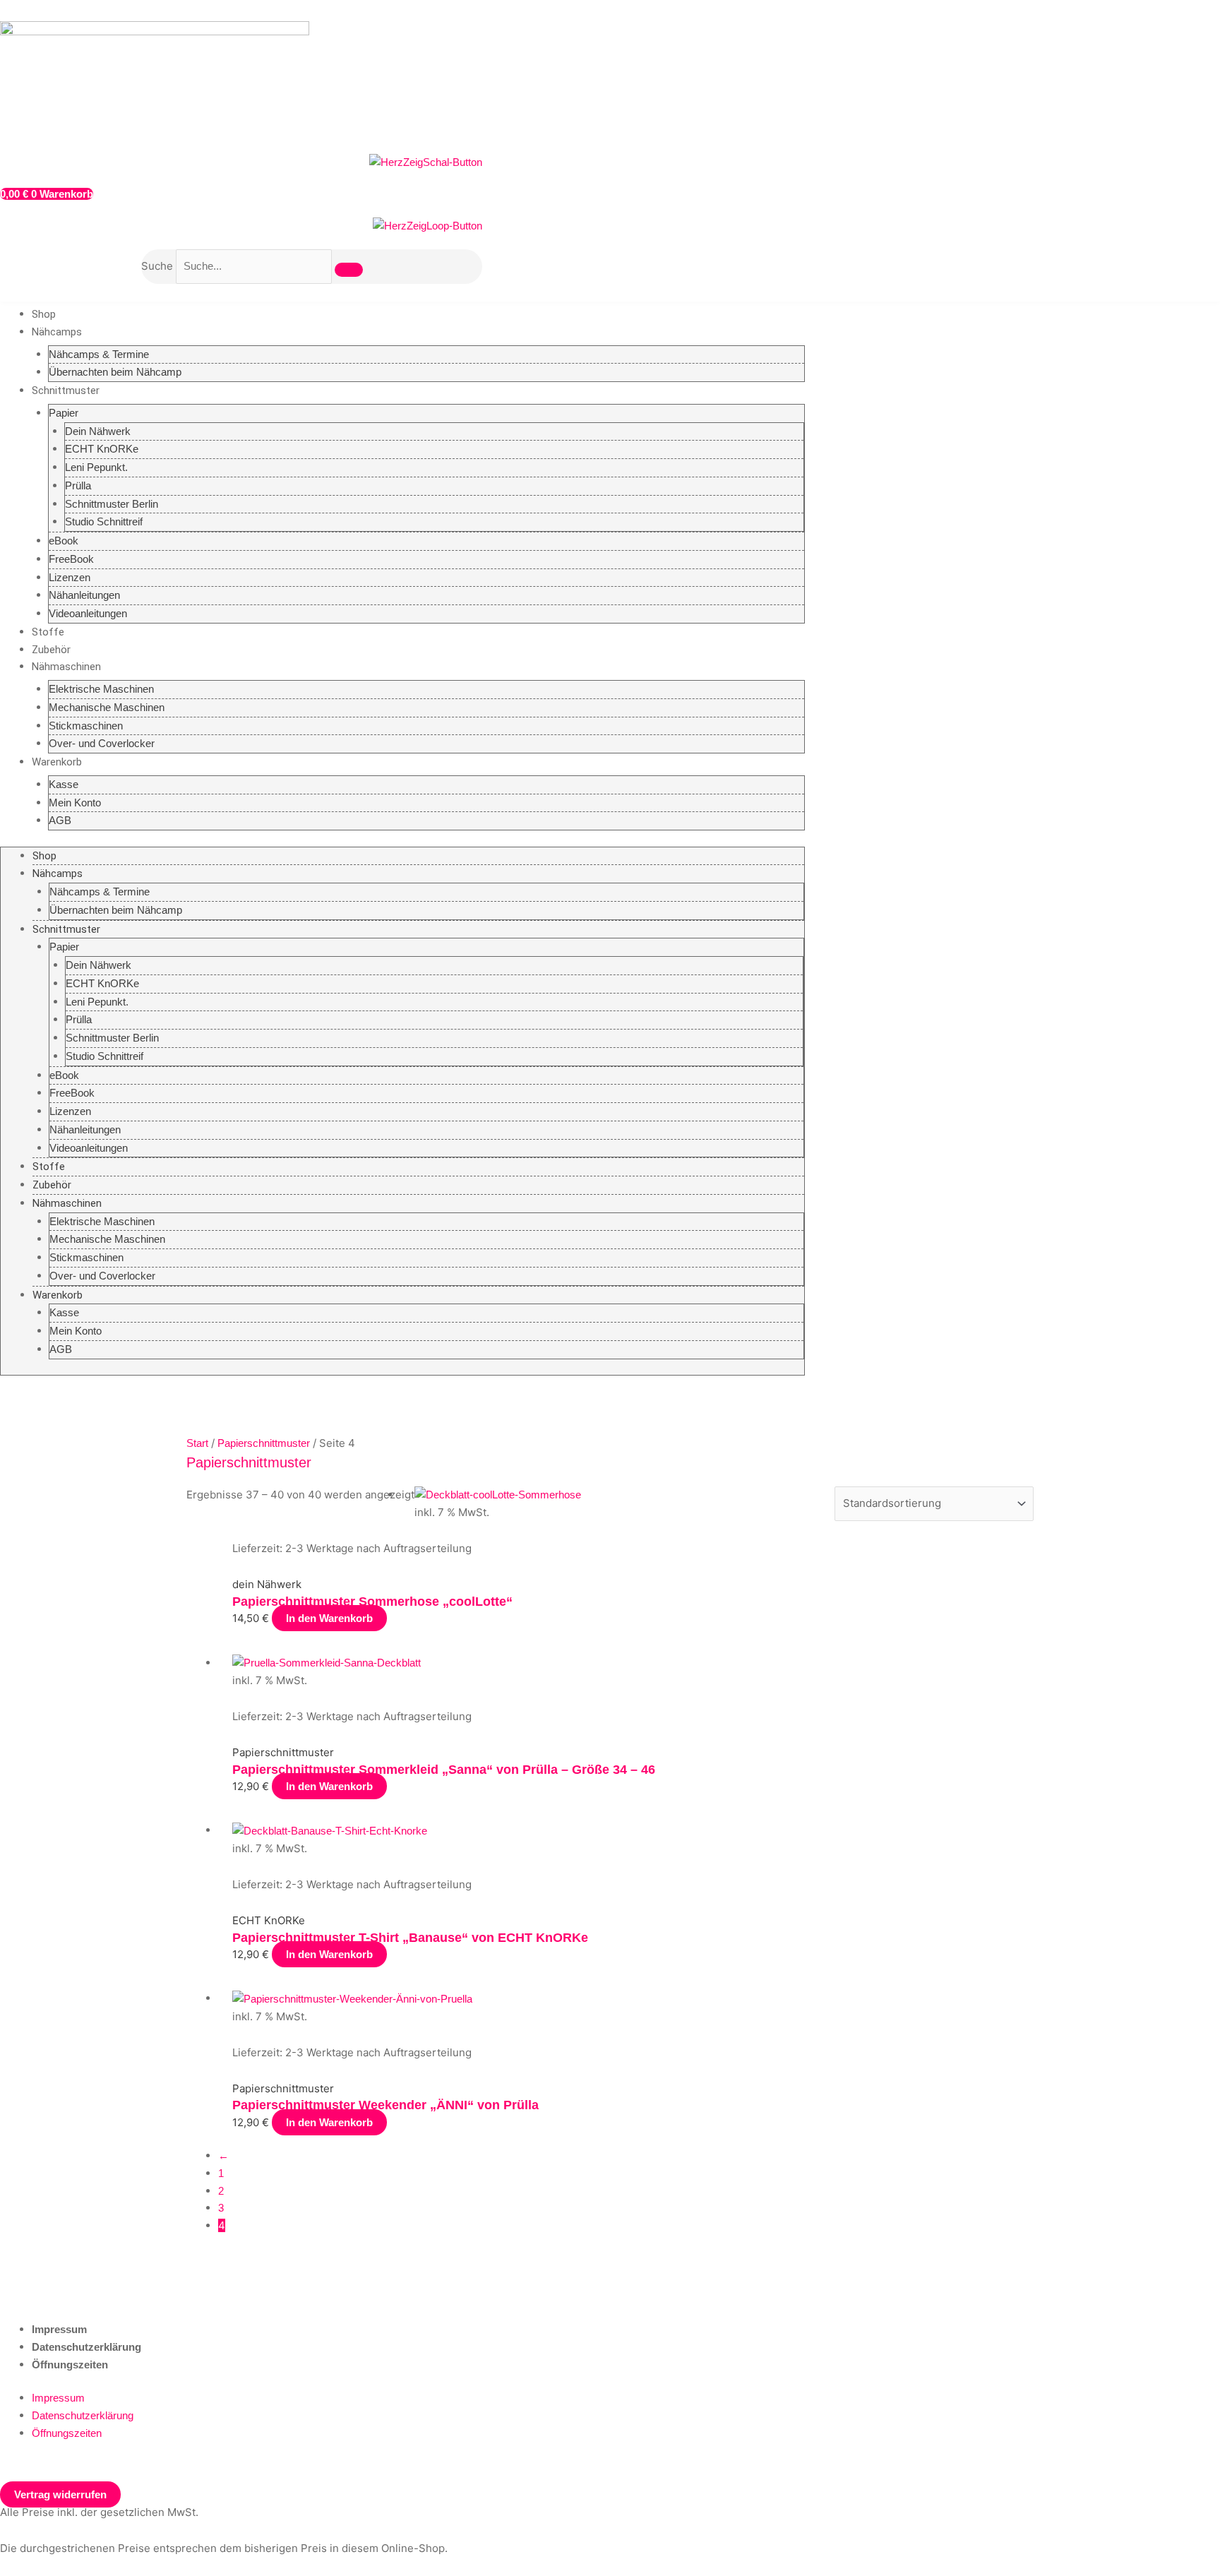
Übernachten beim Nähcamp (115, 372)
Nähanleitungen (84, 595)
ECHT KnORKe (102, 449)
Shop (44, 314)
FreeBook (71, 559)
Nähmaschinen (66, 667)
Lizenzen (70, 577)
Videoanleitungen (88, 613)
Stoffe (48, 632)
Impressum (59, 2329)
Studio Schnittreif (104, 521)
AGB (60, 820)
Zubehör (51, 650)
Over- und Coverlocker (102, 743)
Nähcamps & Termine (99, 354)
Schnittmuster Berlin (112, 504)
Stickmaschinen (86, 726)
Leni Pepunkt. (96, 467)
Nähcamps (57, 332)
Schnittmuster (66, 390)
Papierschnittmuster (264, 1443)
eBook (64, 541)
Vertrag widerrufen (60, 2494)
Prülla (78, 485)
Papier (64, 413)
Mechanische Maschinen (107, 707)
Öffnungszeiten (70, 2365)
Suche (157, 266)
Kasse (64, 784)
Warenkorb (57, 762)
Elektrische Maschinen (101, 689)
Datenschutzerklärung (86, 2347)
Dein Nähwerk (98, 431)
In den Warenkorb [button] (329, 1618)
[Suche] (349, 270)
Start (197, 1443)
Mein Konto (75, 803)
